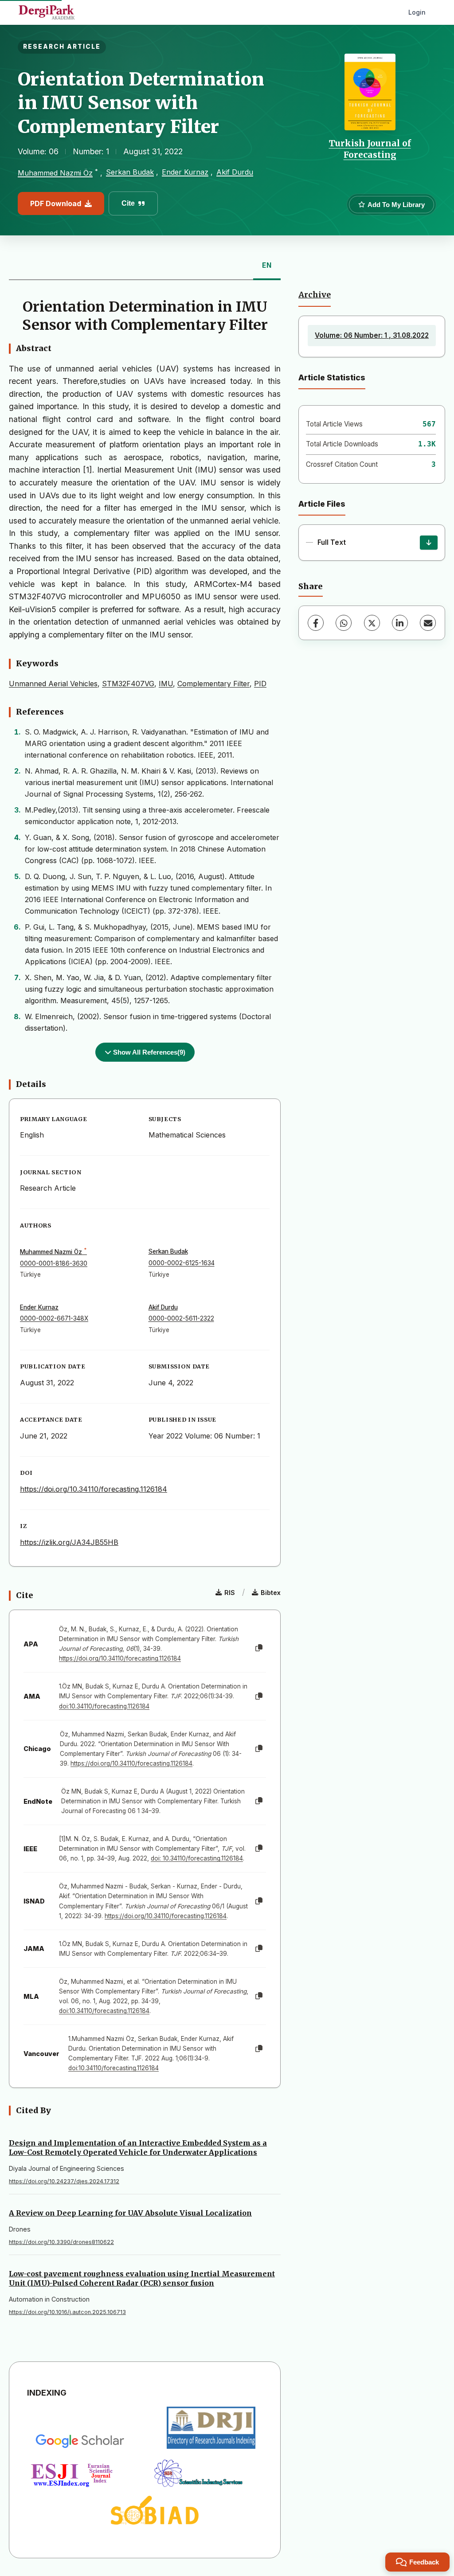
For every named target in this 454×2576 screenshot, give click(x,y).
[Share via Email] (428, 623)
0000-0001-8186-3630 (54, 1263)
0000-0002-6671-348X (54, 1318)
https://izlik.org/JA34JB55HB (69, 1542)
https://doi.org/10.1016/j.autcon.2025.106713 (67, 2312)
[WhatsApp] (344, 623)
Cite (128, 203)
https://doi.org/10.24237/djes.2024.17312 (64, 2181)
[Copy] (259, 1648)
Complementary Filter (213, 684)
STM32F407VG (128, 684)
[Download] (429, 543)
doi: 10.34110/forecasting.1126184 (197, 1858)
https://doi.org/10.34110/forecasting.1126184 (94, 1489)
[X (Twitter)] (372, 623)
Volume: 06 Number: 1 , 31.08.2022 (372, 335)
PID (260, 684)
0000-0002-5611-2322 (181, 1318)
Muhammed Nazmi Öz (55, 173)
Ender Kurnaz (185, 172)
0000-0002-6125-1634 (182, 1263)
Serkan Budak (130, 172)
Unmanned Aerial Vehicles (53, 684)
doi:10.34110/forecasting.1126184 (104, 1706)
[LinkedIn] (400, 623)
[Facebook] (316, 623)
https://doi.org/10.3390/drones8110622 (61, 2242)
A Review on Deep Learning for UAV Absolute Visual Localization (130, 2213)
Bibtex (271, 1593)
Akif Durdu (235, 172)
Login (417, 12)
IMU (166, 684)
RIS (230, 1593)
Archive (315, 295)
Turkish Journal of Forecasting (370, 149)
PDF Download (56, 203)
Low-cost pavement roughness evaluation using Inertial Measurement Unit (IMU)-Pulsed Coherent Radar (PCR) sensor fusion (142, 2278)
